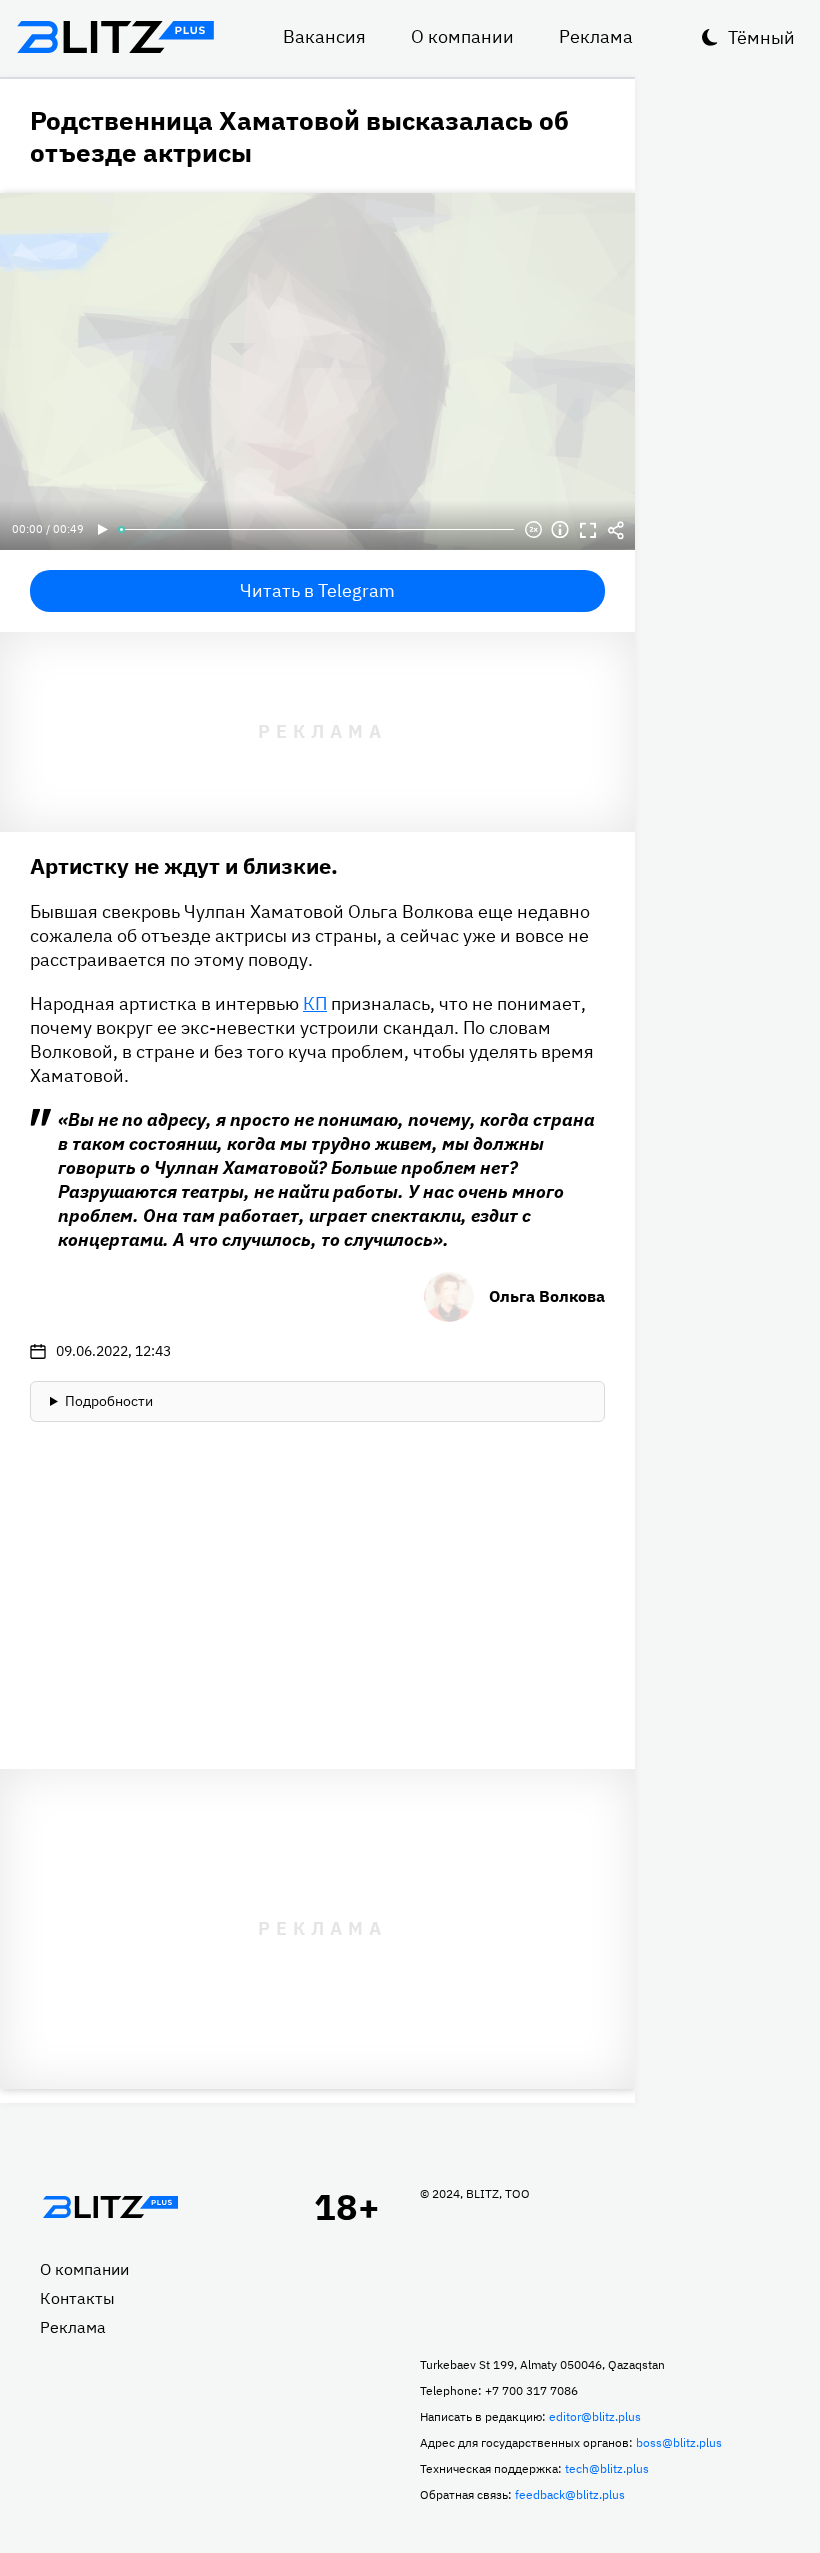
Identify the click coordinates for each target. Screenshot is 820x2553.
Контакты (77, 2298)
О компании (462, 36)
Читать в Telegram (317, 590)
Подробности (109, 1401)
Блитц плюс (115, 37)
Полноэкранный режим (588, 530)
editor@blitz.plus (595, 2416)
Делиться (616, 530)
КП (315, 1003)
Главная (110, 2207)
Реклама (596, 36)
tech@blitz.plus (607, 2468)
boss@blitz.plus (679, 2442)
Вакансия (324, 36)
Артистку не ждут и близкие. (184, 865)
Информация (560, 530)
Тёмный (761, 37)
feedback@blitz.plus (570, 2494)
